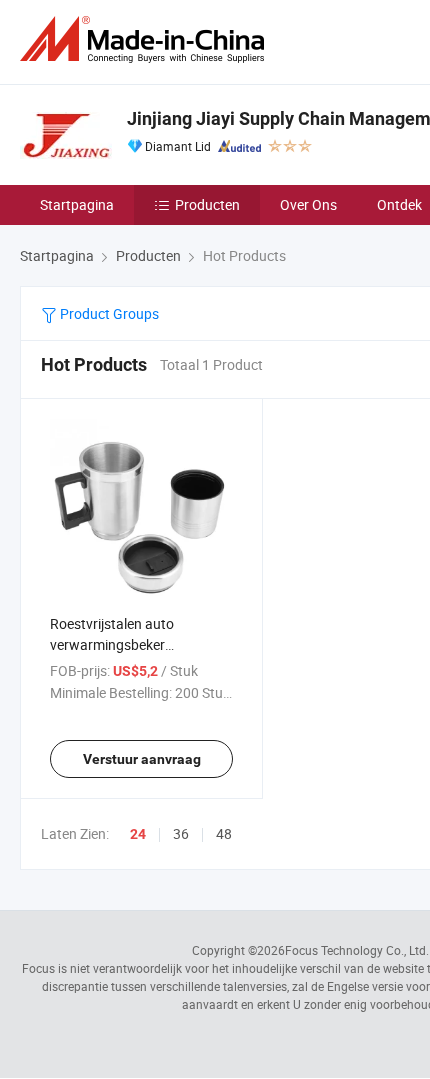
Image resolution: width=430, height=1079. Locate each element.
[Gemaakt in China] (146, 39)
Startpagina (77, 204)
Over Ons (308, 204)
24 (138, 834)
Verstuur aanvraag (142, 759)
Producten (207, 204)
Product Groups (108, 313)
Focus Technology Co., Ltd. (357, 950)
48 (224, 833)
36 (181, 833)
